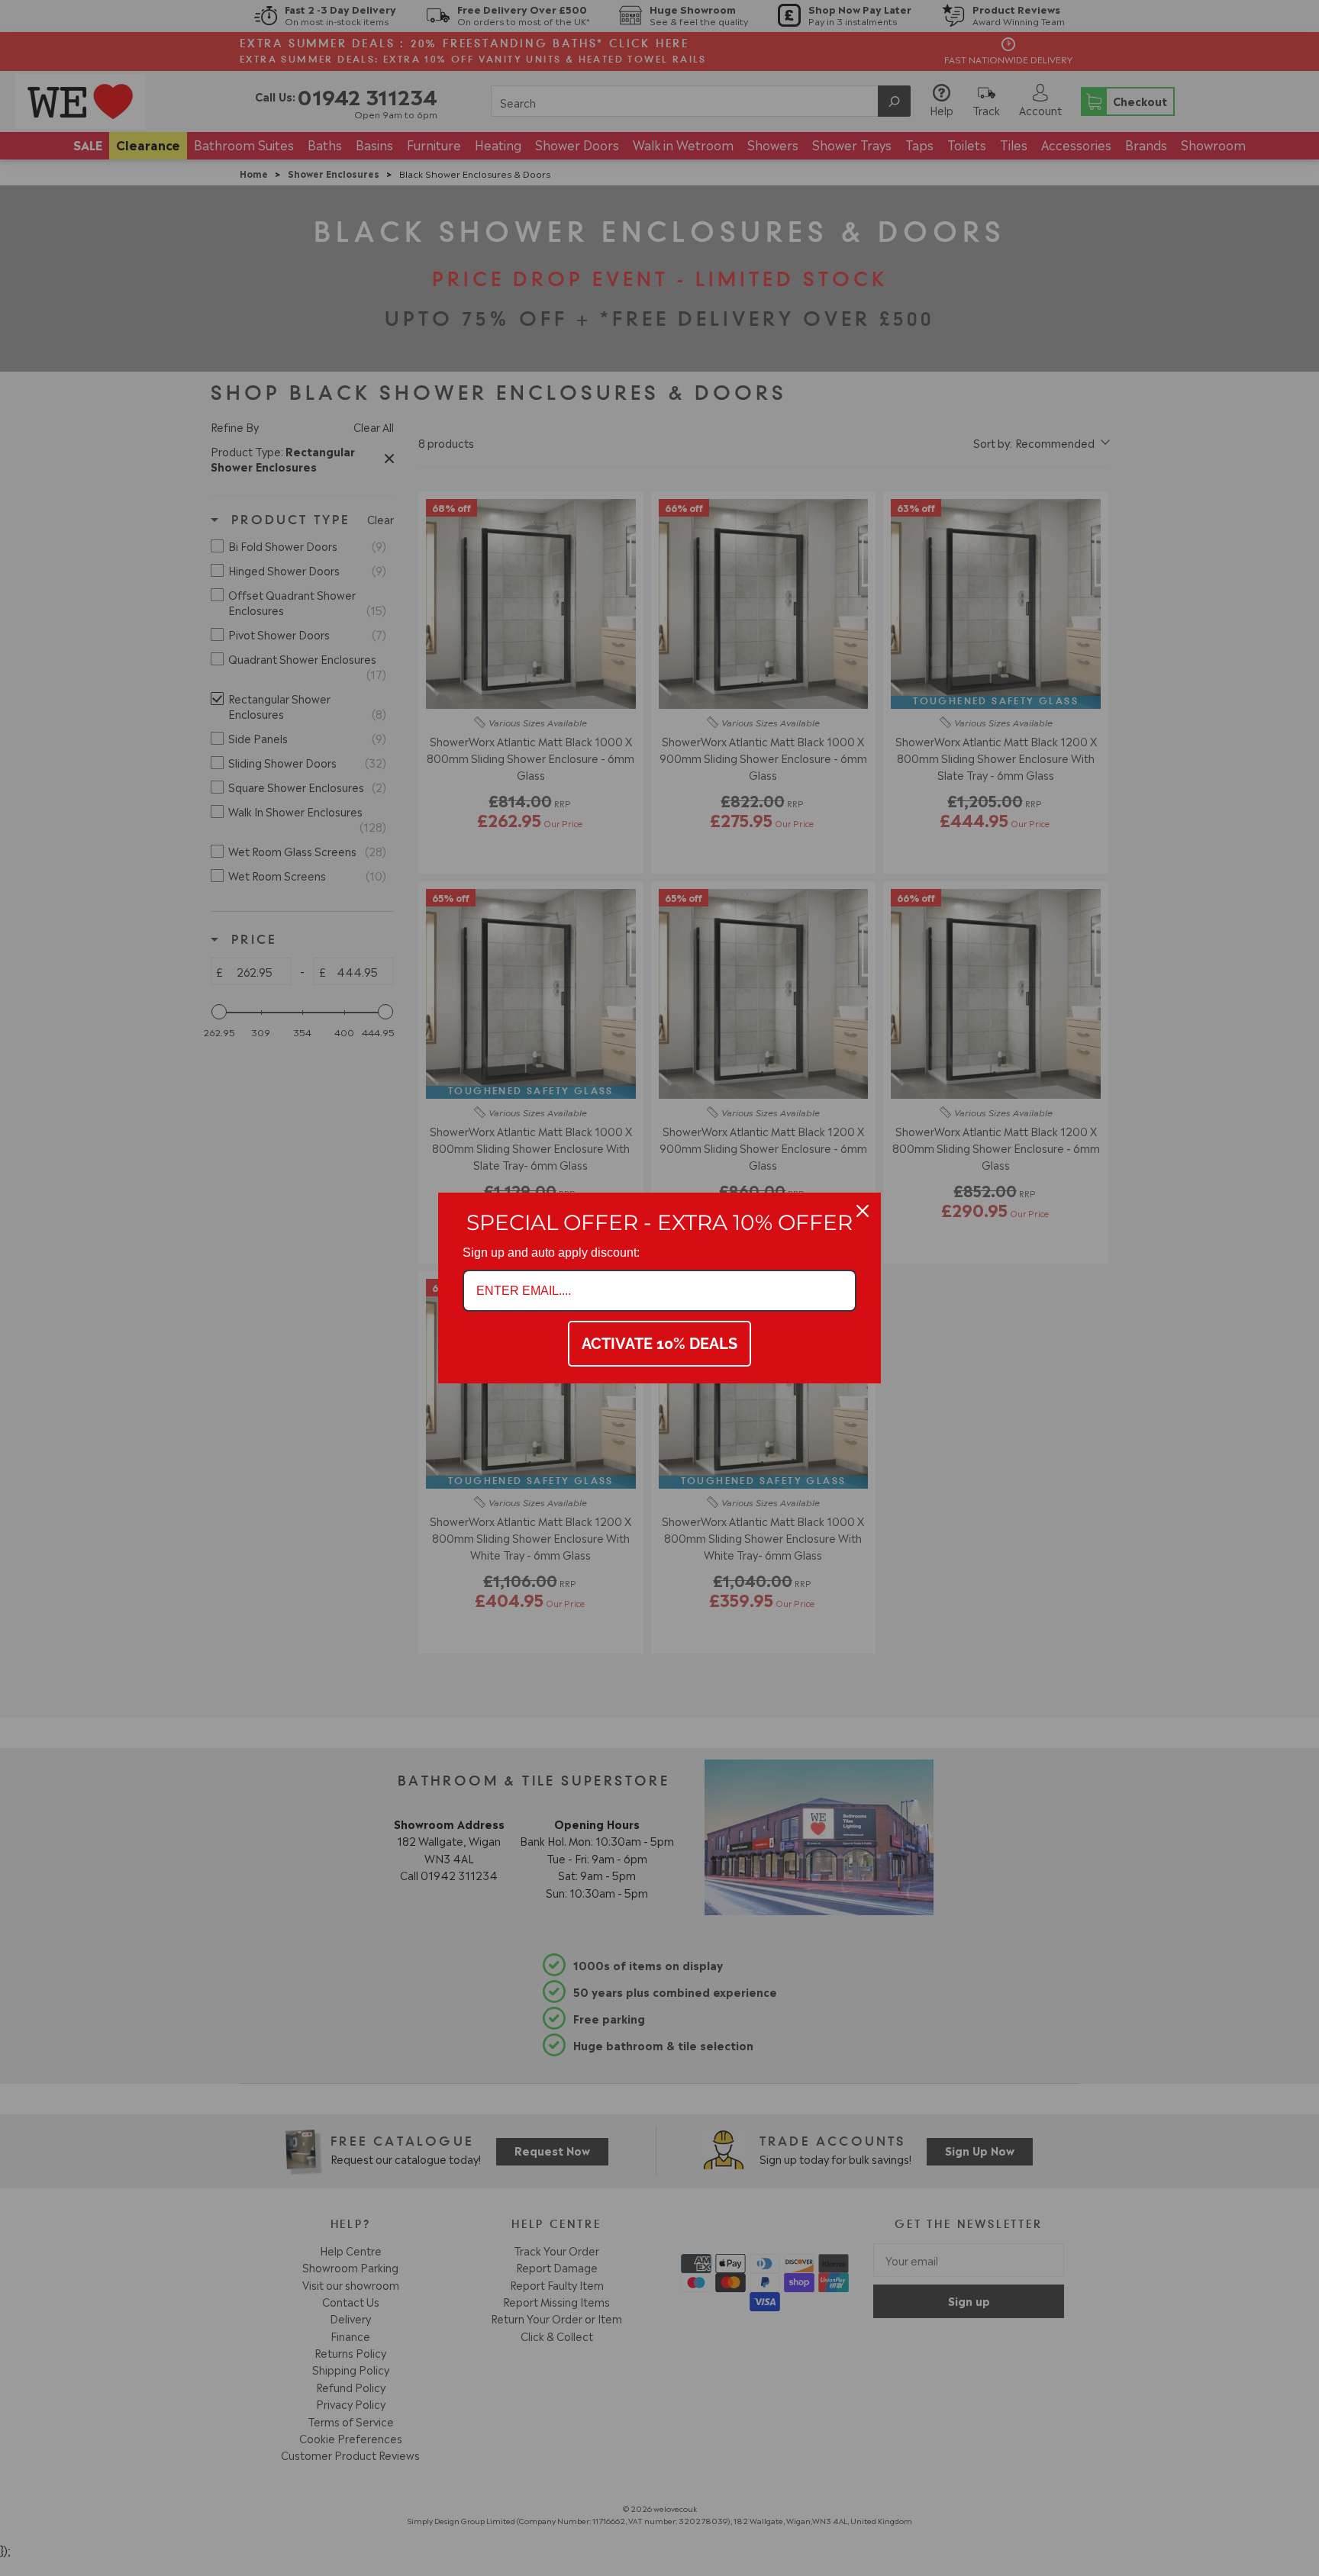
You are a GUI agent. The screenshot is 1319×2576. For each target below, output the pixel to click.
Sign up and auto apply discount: (551, 1253)
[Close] (863, 1211)
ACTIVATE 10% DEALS (659, 1344)
